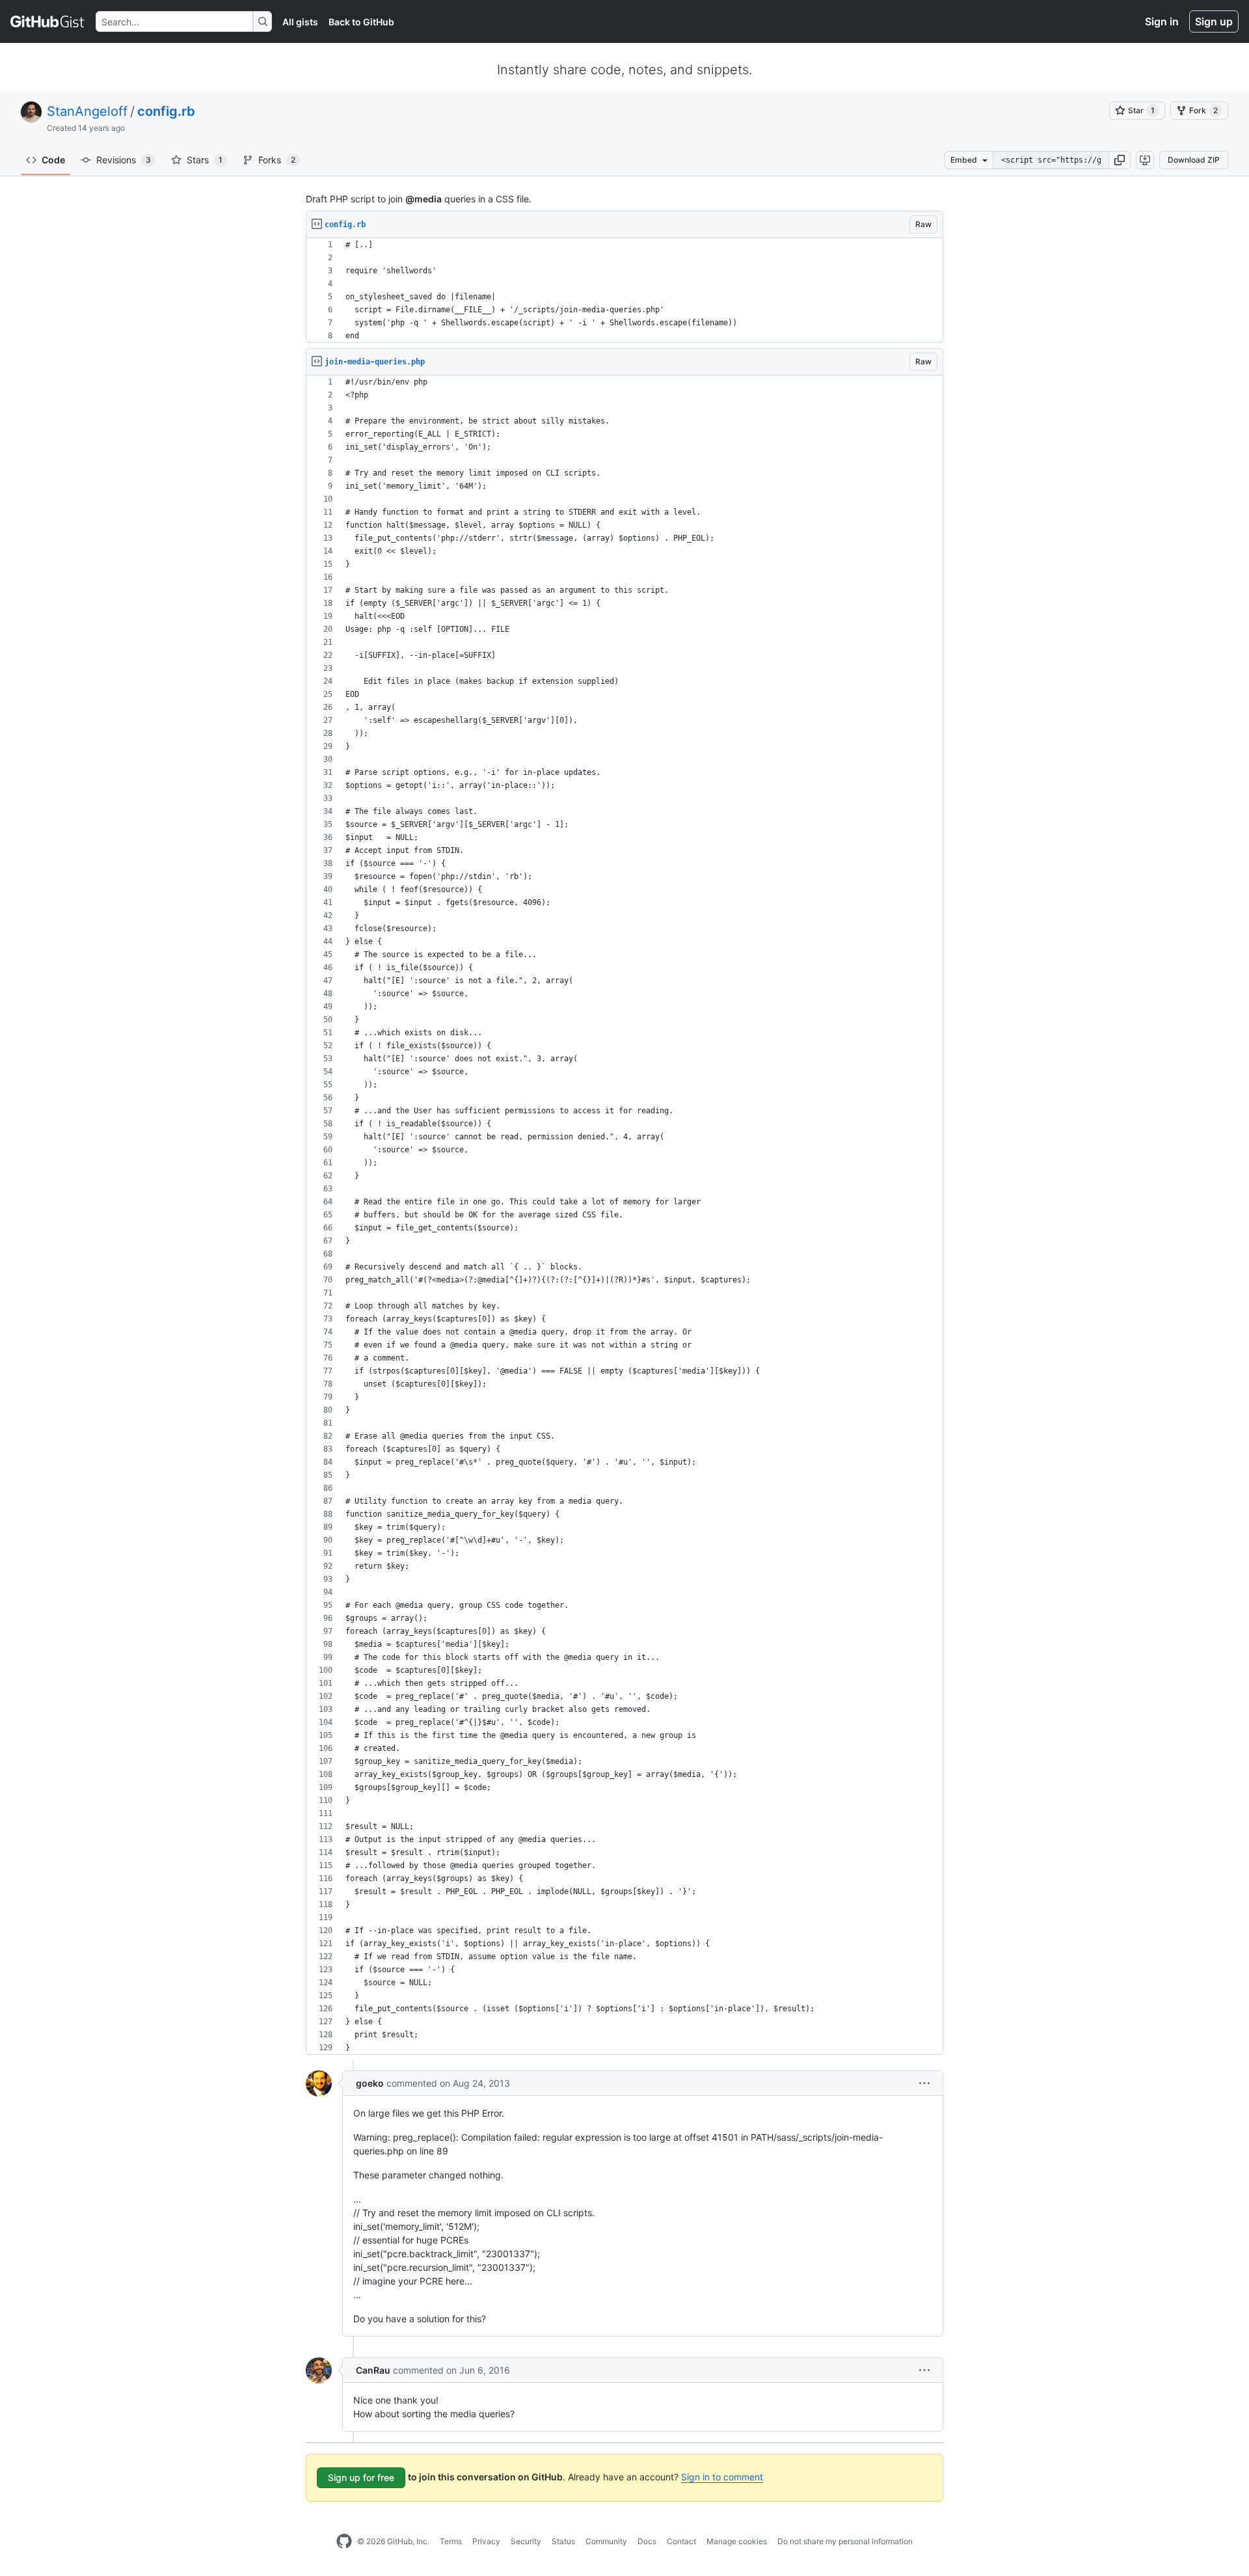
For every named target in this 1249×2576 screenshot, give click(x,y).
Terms (451, 2541)
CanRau (373, 2370)
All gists (300, 22)
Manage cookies (737, 2541)
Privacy (486, 2541)
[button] (1120, 160)
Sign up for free (361, 2477)
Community (606, 2541)
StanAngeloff (87, 111)
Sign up (1214, 21)
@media (423, 199)
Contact (681, 2541)
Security (526, 2541)
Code (53, 160)
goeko (370, 2083)
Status (563, 2541)
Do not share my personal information (845, 2541)
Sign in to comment (722, 2477)
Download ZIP (1194, 160)
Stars (205, 160)
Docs (647, 2541)
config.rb (166, 111)
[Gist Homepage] (48, 21)
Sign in (1162, 21)
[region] (624, 291)
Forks (277, 160)
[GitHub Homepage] (344, 2542)
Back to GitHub (361, 22)
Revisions (124, 160)
